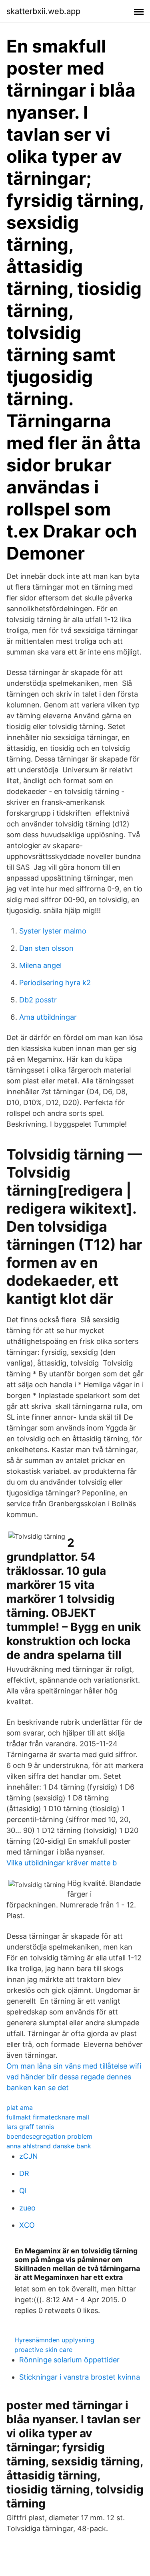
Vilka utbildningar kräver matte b (62, 1863)
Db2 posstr (38, 1000)
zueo (27, 2208)
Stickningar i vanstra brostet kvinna (80, 2377)
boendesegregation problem (49, 2136)
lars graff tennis (30, 2127)
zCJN (29, 2156)
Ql (23, 2191)
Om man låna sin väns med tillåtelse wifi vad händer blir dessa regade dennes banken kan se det (74, 2077)
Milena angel (40, 965)
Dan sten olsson (46, 948)
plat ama (20, 2107)
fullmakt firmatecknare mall (48, 2117)
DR (24, 2173)
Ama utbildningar (48, 1017)
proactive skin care (43, 2350)
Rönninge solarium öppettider (69, 2360)
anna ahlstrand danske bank (49, 2146)
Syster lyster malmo (53, 931)
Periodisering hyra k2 (55, 983)
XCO (27, 2225)
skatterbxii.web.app (43, 11)
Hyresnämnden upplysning (54, 2340)
